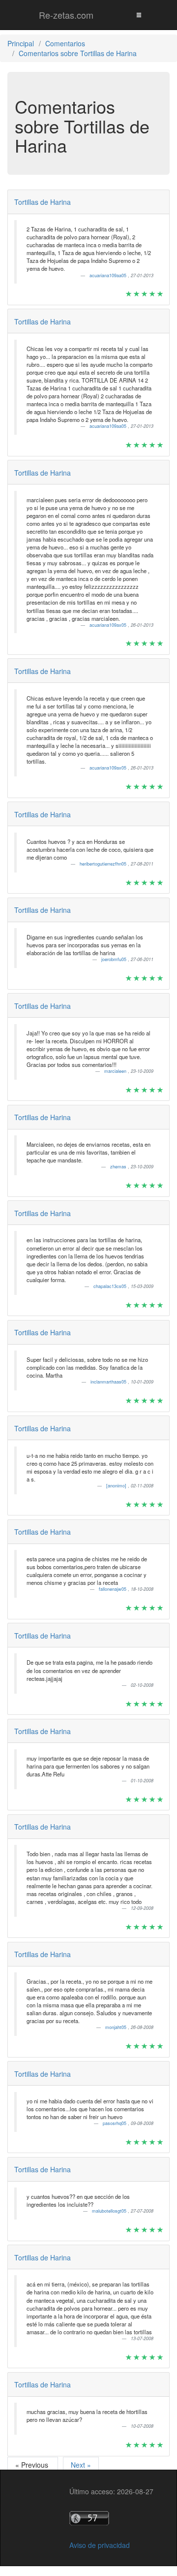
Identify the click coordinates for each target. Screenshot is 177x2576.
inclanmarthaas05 (109, 1382)
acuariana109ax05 (109, 625)
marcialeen (116, 1071)
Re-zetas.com (66, 15)
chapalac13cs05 (111, 1286)
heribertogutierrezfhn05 (104, 864)
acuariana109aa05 (109, 275)
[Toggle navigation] (139, 15)
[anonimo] (117, 1486)
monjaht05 (117, 2027)
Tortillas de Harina (43, 202)
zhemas (119, 1167)
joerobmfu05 (115, 959)
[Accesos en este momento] (111, 2518)
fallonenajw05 (113, 1589)
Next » (81, 2465)
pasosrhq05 (115, 2123)
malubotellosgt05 (110, 2211)
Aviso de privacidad (100, 2545)
